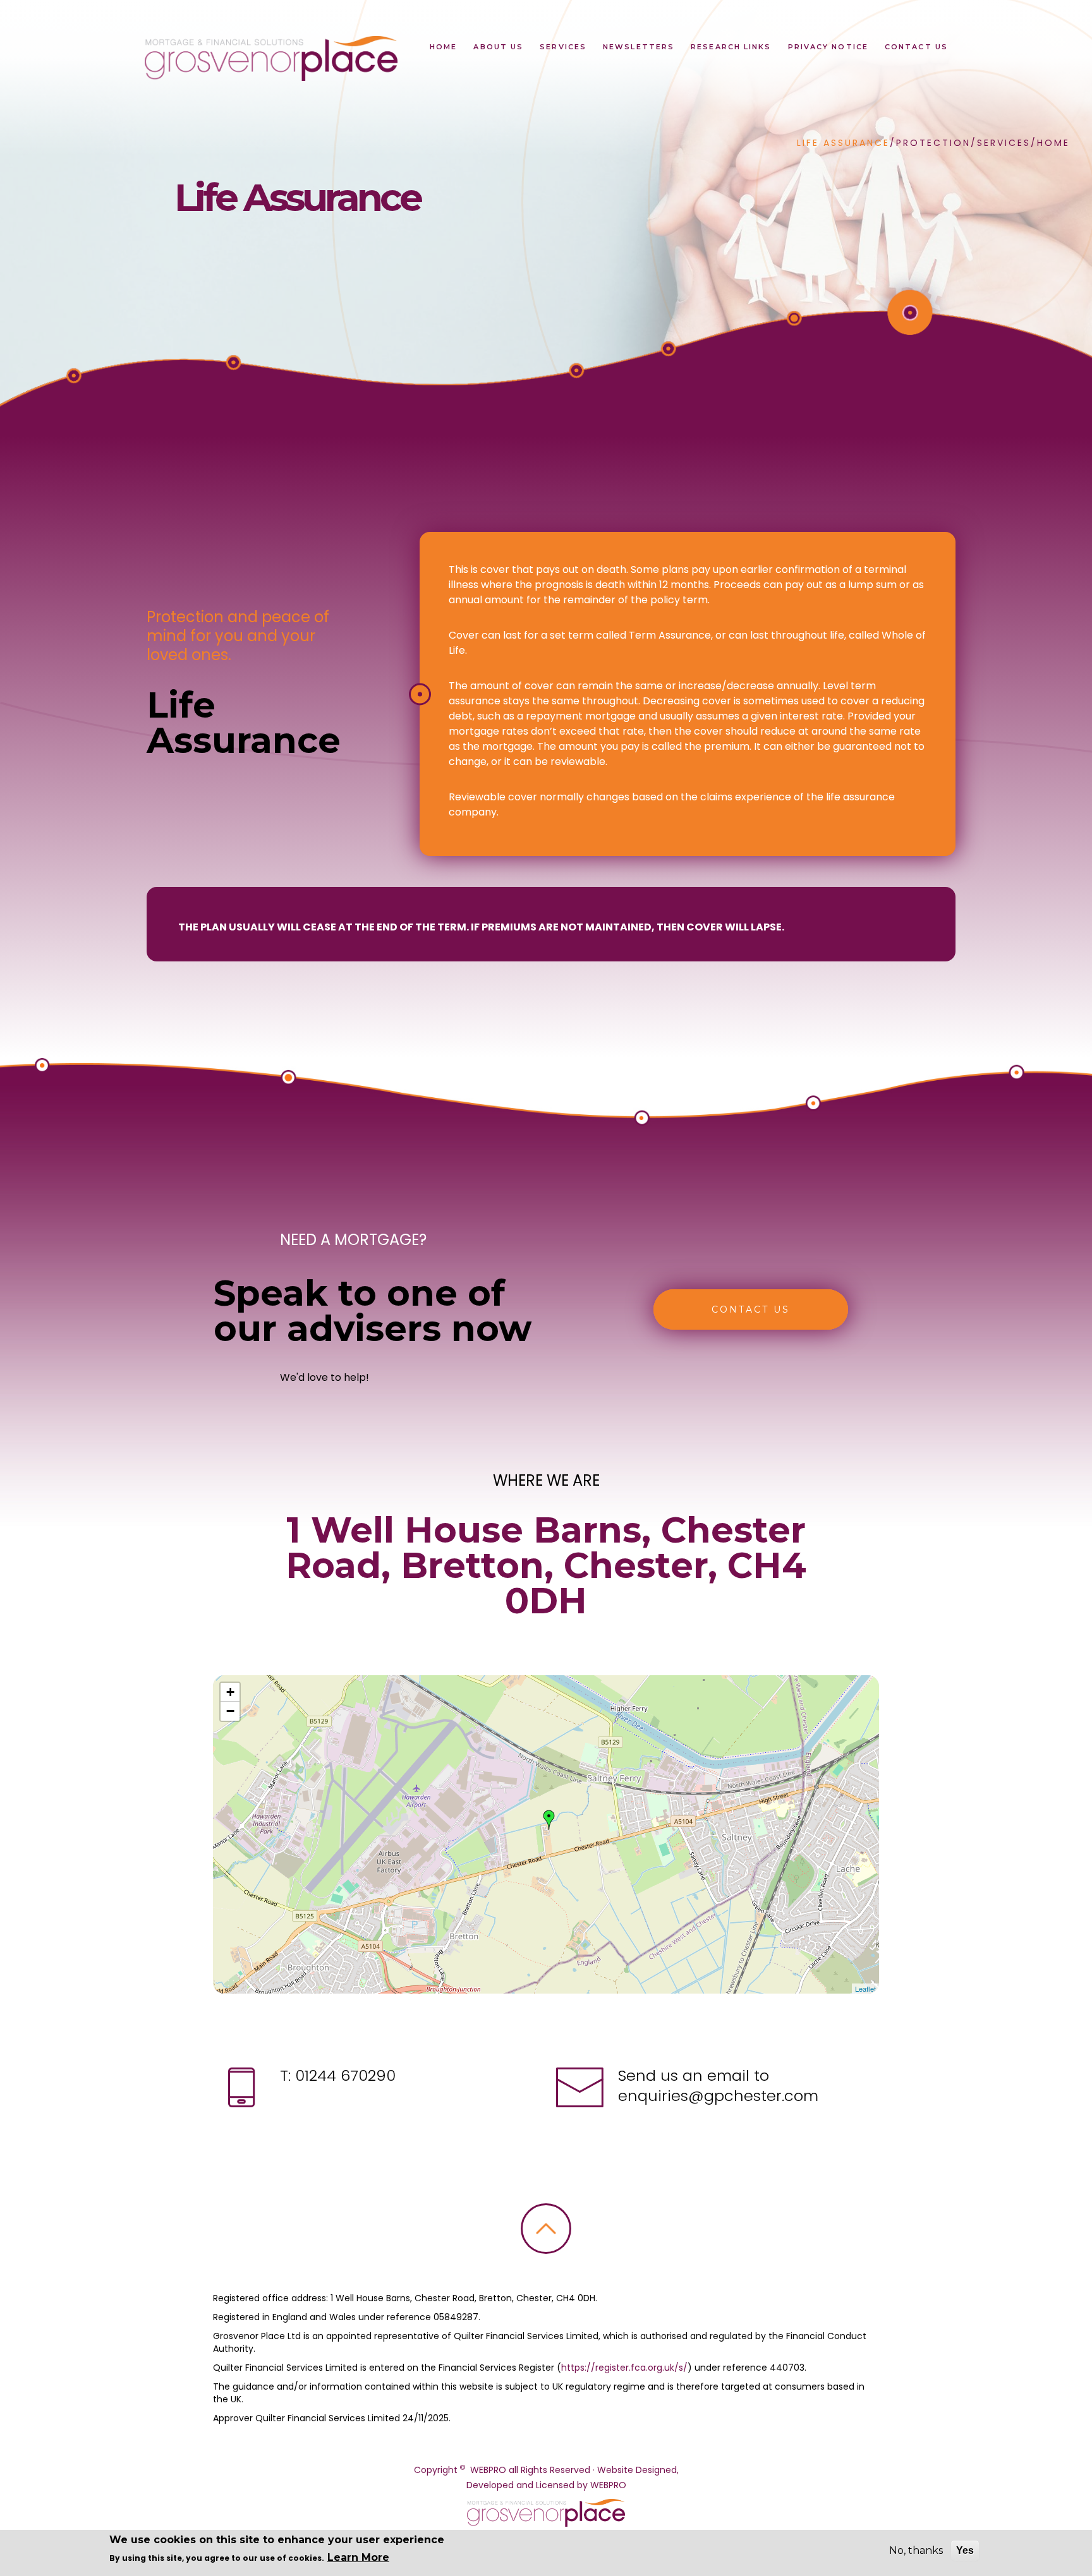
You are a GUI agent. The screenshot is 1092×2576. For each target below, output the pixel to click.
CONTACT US (751, 1309)
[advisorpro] (270, 58)
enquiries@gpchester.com (718, 2096)
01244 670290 (343, 2075)
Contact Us (916, 47)
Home (443, 47)
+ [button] (230, 1692)
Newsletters (639, 47)
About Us (498, 47)
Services (563, 47)
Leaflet (865, 1989)
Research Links (731, 47)
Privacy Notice (828, 47)
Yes (965, 2550)
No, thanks (916, 2550)
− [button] (230, 1711)
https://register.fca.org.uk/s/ (624, 2368)
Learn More (358, 2557)
